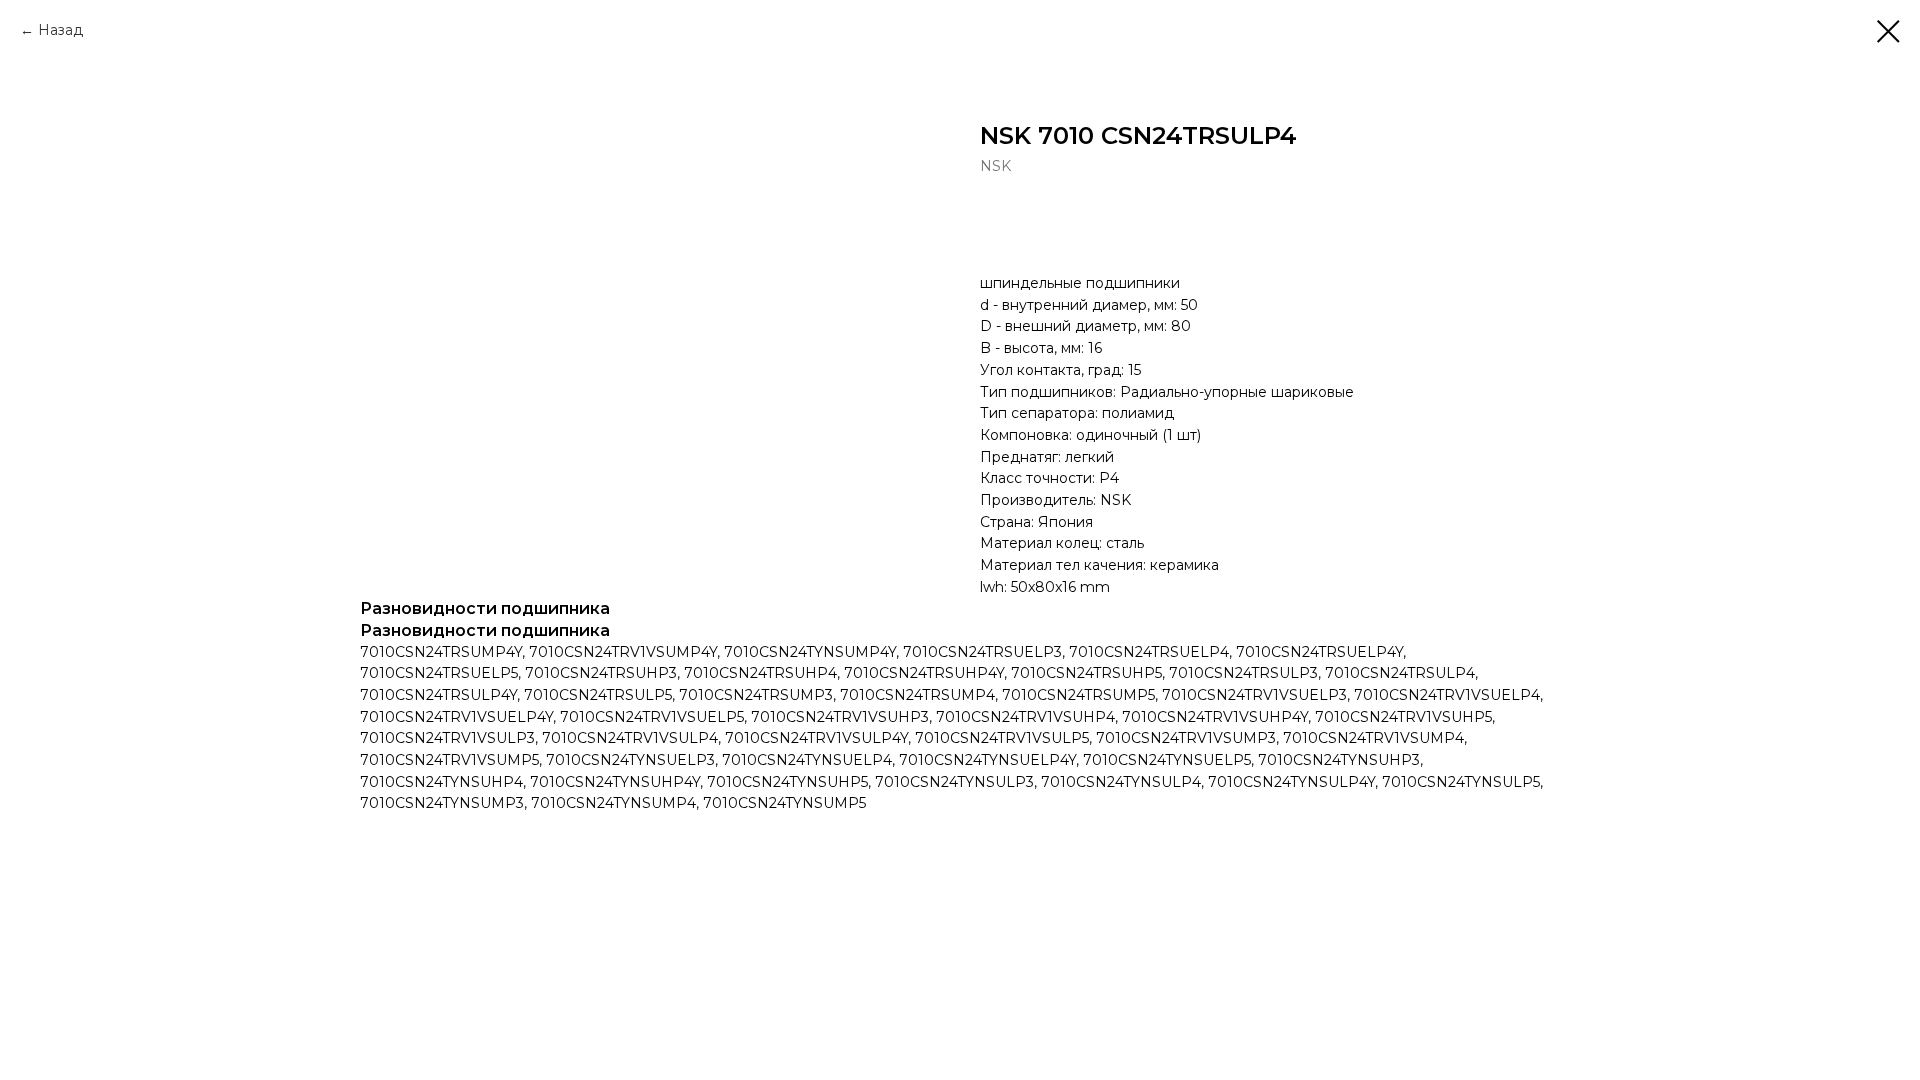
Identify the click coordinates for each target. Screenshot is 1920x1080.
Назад (60, 30)
